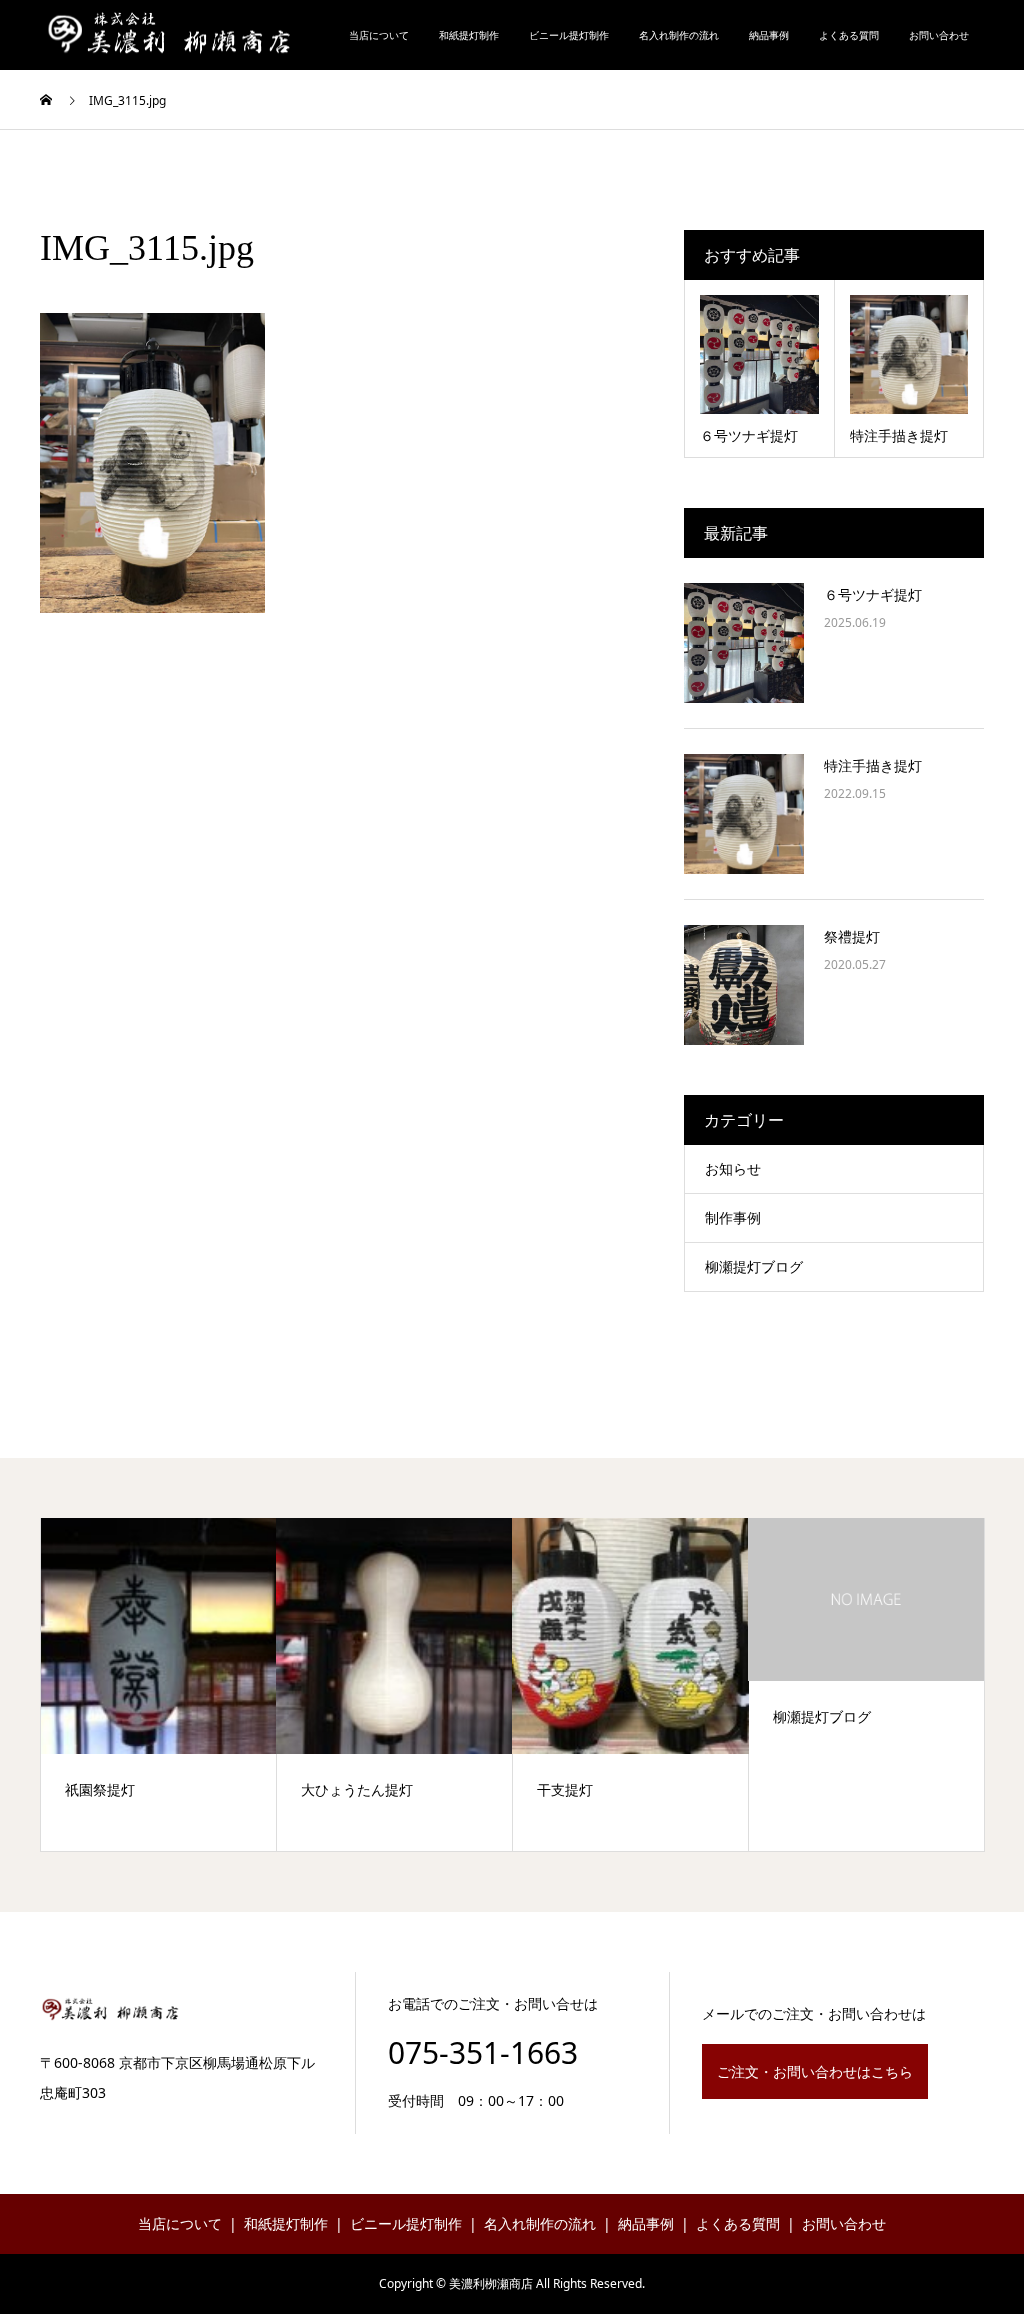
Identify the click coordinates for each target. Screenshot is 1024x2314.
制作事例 (733, 1217)
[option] (159, 1684)
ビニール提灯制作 (569, 35)
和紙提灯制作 (469, 35)
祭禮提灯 (852, 936)
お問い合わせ (939, 35)
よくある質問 (849, 35)
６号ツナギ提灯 (873, 594)
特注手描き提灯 (873, 765)
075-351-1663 (483, 2052)
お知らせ (733, 1168)
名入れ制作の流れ (679, 35)
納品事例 (769, 35)
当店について (379, 35)
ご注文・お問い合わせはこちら (815, 2071)
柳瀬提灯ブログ (754, 1266)
